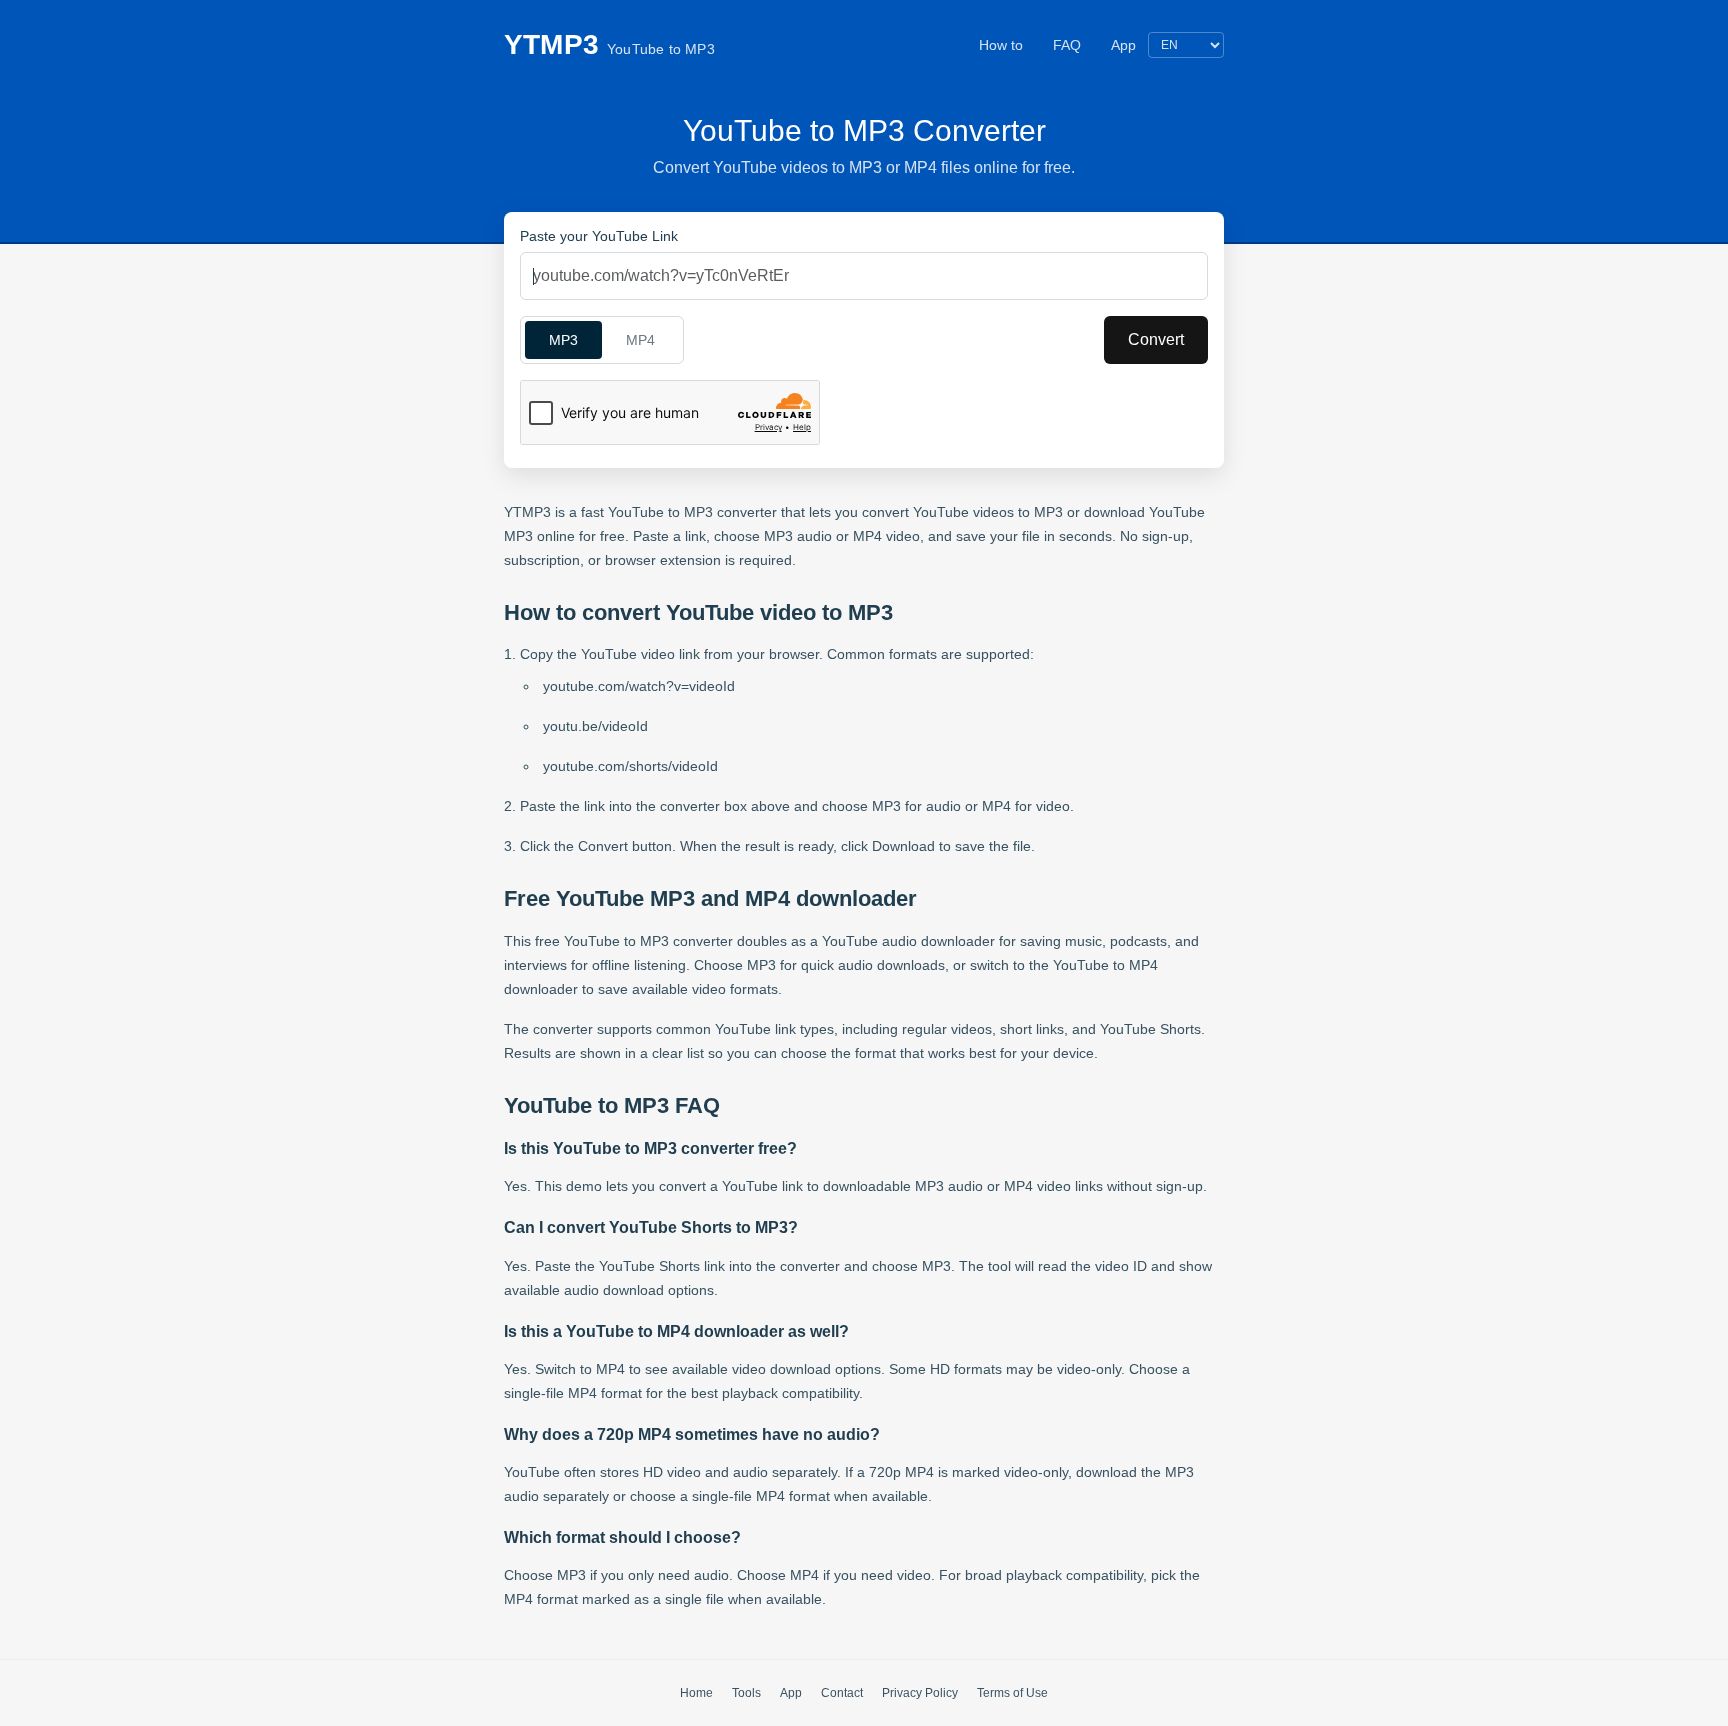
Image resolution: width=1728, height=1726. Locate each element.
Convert (1156, 339)
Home (696, 1693)
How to (1001, 45)
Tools (746, 1693)
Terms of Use (1012, 1693)
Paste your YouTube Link (599, 236)
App (1123, 45)
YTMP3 (609, 44)
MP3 (563, 340)
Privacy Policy (920, 1693)
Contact (842, 1693)
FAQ (1067, 45)
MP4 (640, 340)
